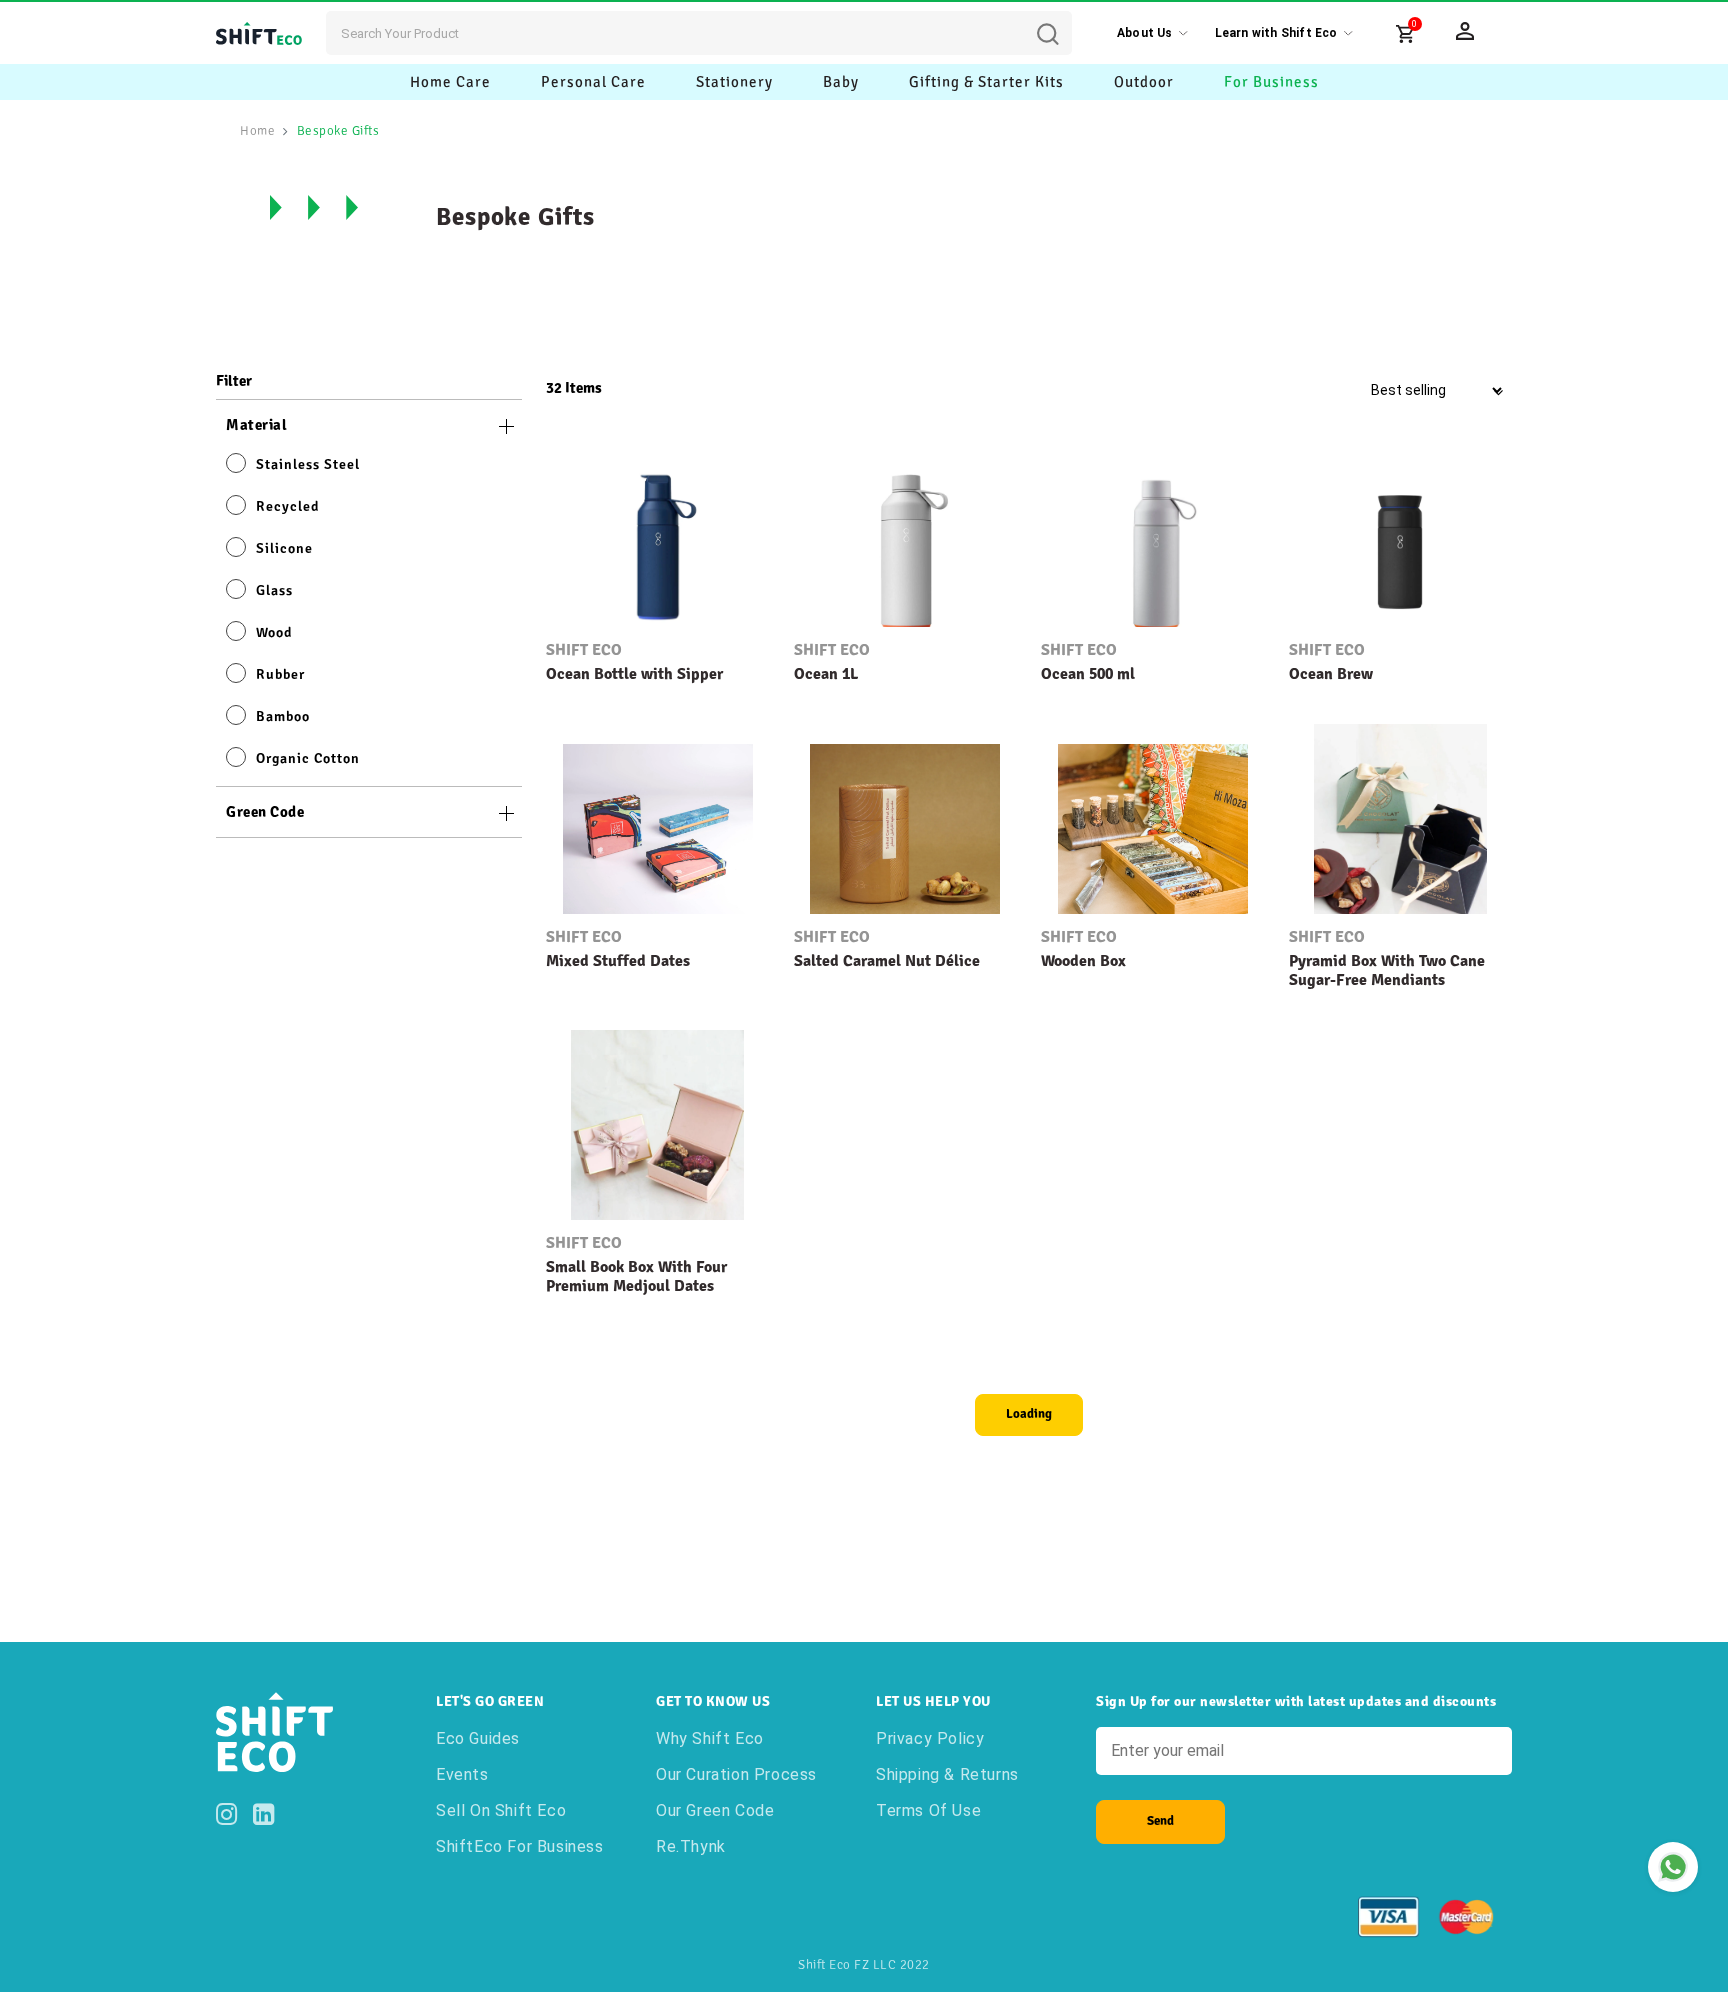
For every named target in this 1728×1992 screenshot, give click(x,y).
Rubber (280, 674)
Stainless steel (308, 464)
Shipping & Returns (947, 1774)
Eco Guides (478, 1738)
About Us (1145, 33)
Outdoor (1144, 82)
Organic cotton (308, 758)
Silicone (284, 548)
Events (462, 1774)
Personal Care (593, 82)
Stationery (734, 82)
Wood (274, 632)
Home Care (450, 82)
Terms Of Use (928, 1810)
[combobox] (699, 33)
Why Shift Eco (710, 1738)
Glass (274, 590)
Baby (841, 82)
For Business (1271, 82)
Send (1160, 1821)
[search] (1063, 19)
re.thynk (691, 1846)
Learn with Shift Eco (1276, 33)
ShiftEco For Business (520, 1846)
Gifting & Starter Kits (986, 82)
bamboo (283, 716)
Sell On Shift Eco (501, 1810)
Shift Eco (584, 650)
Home (257, 131)
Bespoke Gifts (338, 131)
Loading (1029, 1414)
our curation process (736, 1774)
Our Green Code (715, 1810)
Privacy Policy (930, 1738)
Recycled (287, 506)
